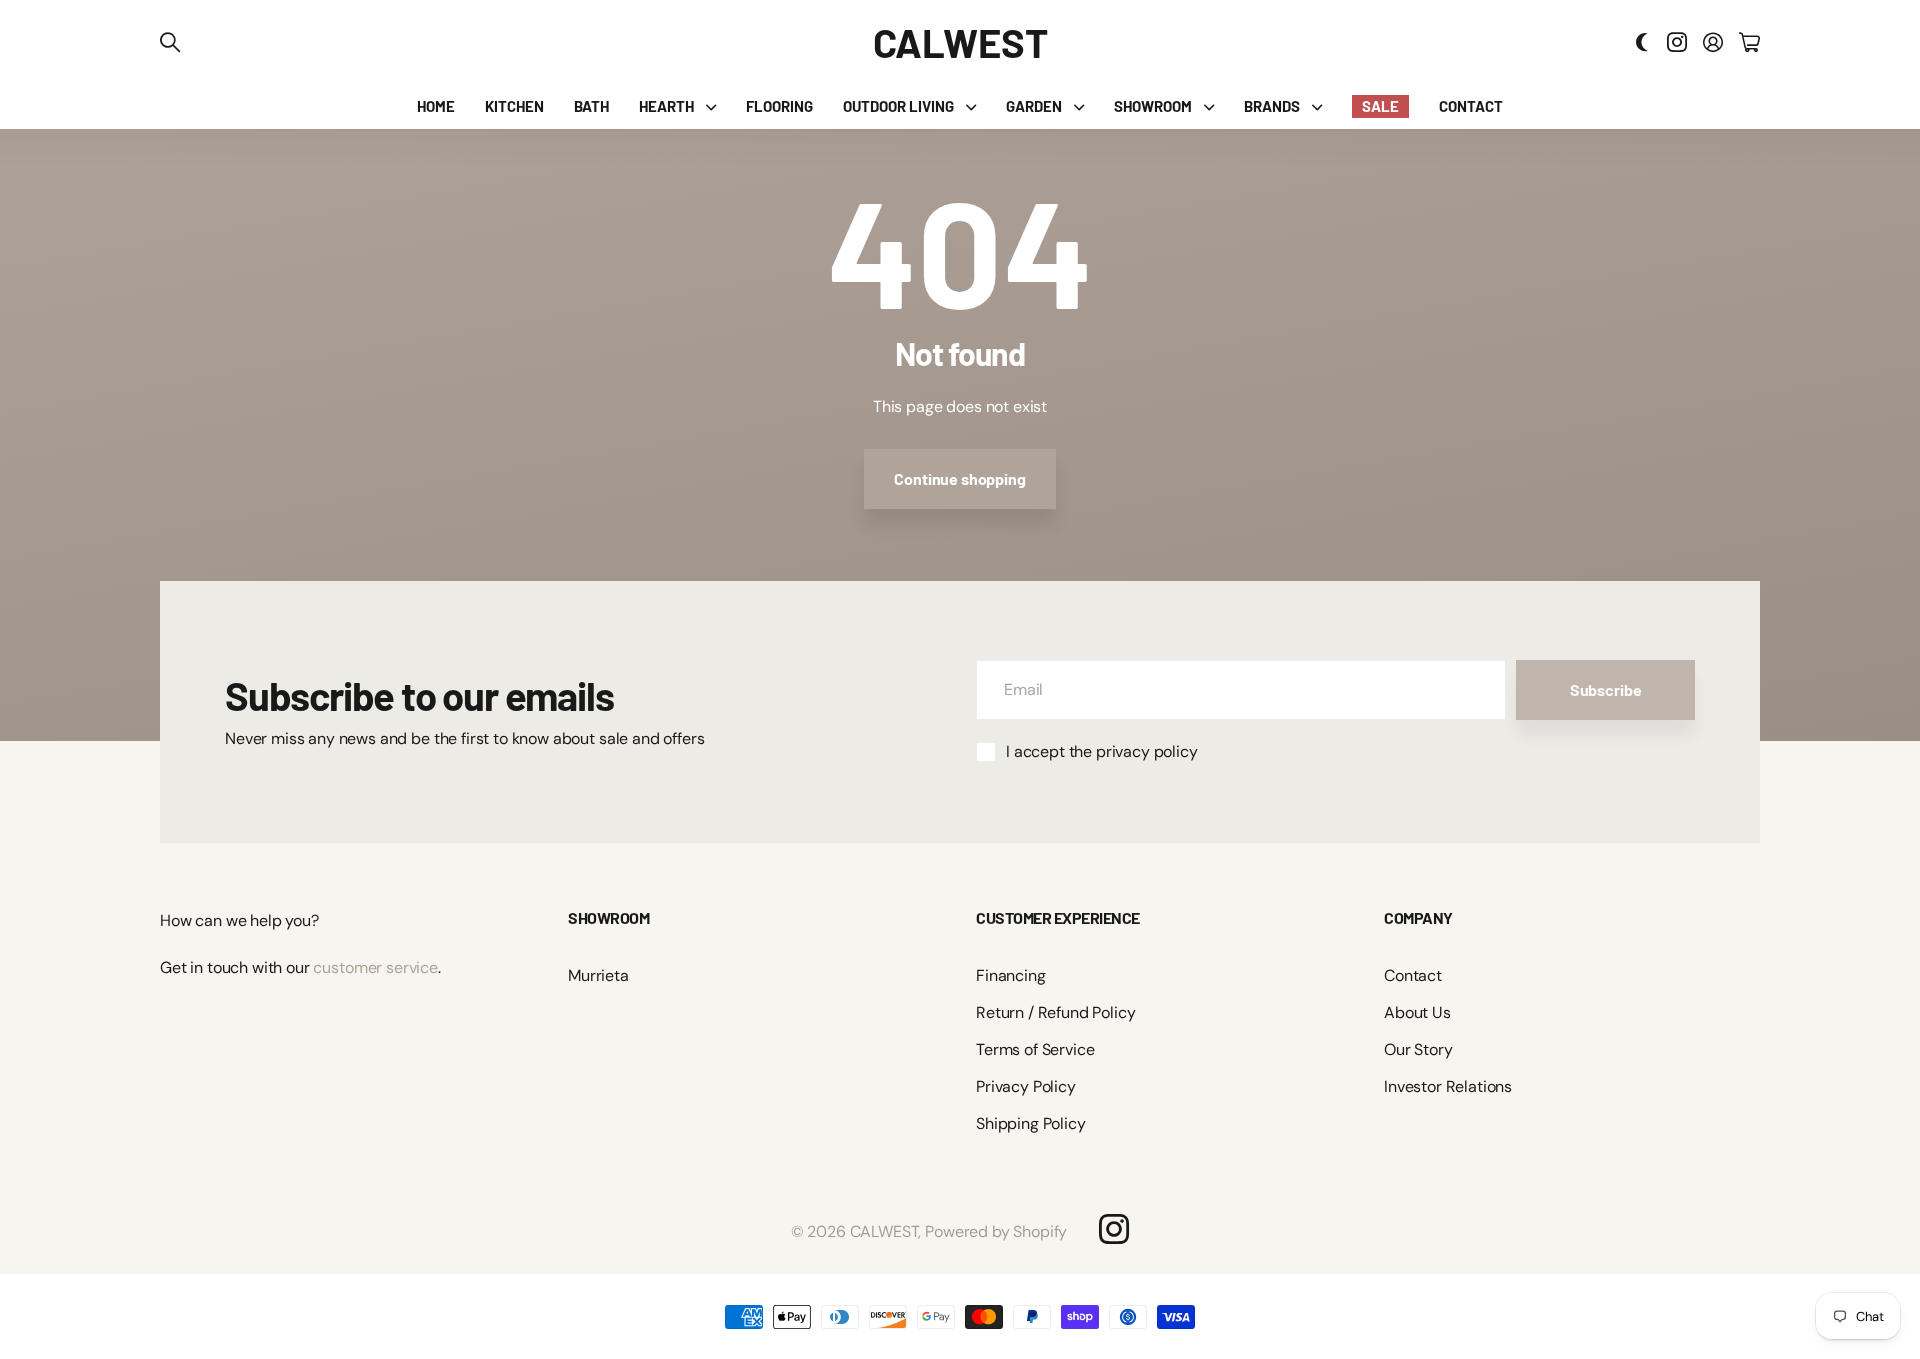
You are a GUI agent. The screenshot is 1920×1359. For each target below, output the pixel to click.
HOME (436, 106)
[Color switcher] (1642, 42)
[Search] (170, 42)
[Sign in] (1713, 42)
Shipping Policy (1031, 1123)
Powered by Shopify (996, 1231)
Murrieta (598, 975)
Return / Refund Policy (1055, 1012)
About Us (1417, 1012)
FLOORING (779, 106)
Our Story (1418, 1049)
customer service (375, 967)
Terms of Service (1035, 1049)
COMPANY (1418, 917)
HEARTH (666, 106)
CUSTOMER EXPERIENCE (1058, 917)
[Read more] (1677, 42)
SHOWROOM (1153, 106)
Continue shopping (959, 478)
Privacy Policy (1026, 1086)
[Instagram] (1114, 1229)
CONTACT (1471, 106)
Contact (1413, 975)
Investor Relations (1448, 1086)
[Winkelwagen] (1749, 42)
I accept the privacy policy (1102, 751)
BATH (591, 106)
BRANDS (1272, 106)
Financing (1011, 975)
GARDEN (1034, 106)
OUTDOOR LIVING (898, 106)
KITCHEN (514, 106)
